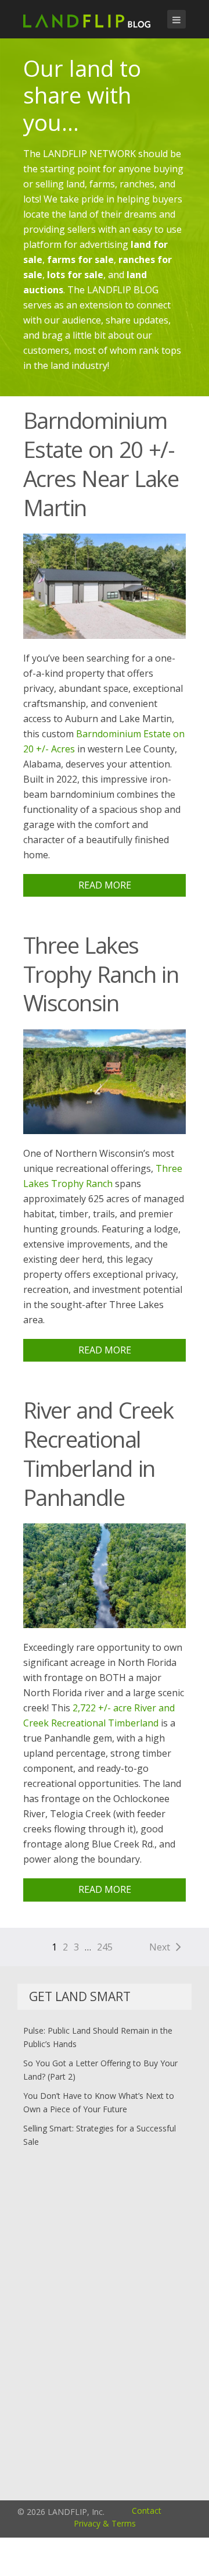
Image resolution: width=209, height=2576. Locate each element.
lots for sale (75, 275)
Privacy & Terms (105, 2523)
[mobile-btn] (176, 19)
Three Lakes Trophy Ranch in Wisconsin (101, 974)
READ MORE (105, 885)
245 (105, 1947)
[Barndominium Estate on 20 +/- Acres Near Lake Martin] (105, 585)
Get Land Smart (80, 1996)
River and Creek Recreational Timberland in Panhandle (98, 1454)
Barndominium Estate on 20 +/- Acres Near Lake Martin (101, 464)
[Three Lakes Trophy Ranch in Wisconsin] (105, 1081)
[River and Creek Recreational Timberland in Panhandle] (105, 1575)
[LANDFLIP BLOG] (87, 19)
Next (160, 1947)
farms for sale (80, 260)
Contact (147, 2511)
